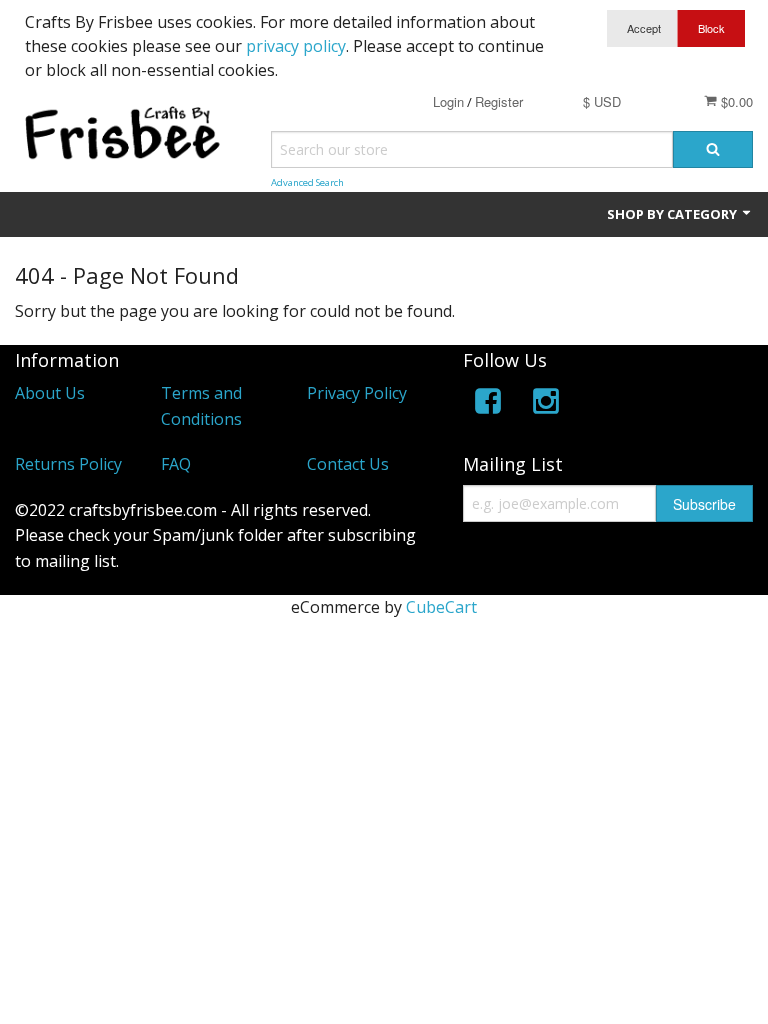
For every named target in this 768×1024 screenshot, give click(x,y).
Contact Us (348, 464)
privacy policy (296, 46)
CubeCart (441, 607)
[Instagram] (546, 404)
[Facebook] (488, 404)
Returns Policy (68, 464)
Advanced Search (307, 182)
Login (448, 101)
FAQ (176, 464)
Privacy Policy (357, 393)
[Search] (713, 149)
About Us (50, 393)
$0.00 (735, 101)
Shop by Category (673, 214)
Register (499, 101)
